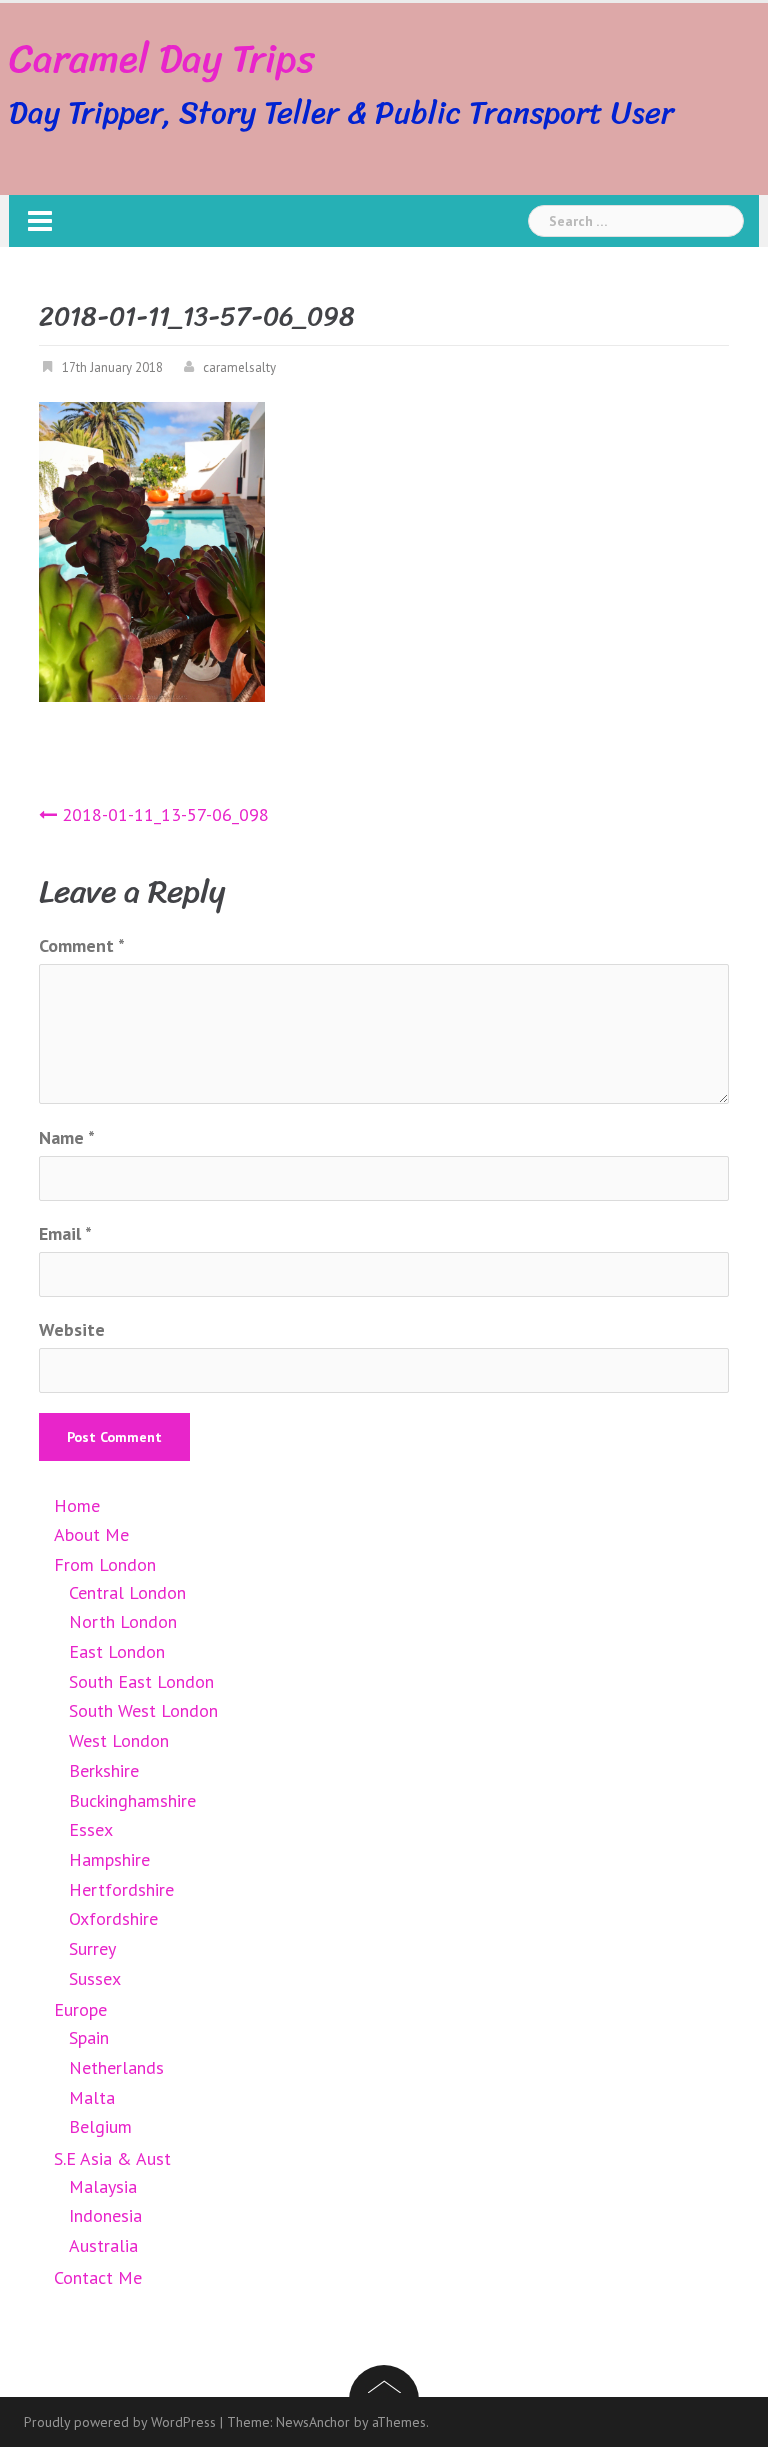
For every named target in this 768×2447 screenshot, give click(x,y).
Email (65, 1233)
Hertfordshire (121, 1889)
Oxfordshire (113, 1918)
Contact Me (98, 2277)
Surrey (92, 1948)
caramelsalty (239, 367)
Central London (127, 1592)
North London (123, 1621)
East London (117, 1651)
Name (67, 1137)
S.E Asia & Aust (112, 2158)
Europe (80, 2009)
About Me (91, 1534)
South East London (141, 1681)
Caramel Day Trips (162, 58)
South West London (143, 1710)
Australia (103, 2245)
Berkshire (104, 1770)
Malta (92, 2097)
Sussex (95, 1978)
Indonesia (105, 2215)
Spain (89, 2037)
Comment (82, 945)
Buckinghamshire (132, 1800)
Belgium (100, 2126)
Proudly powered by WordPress (120, 2422)
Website (72, 1329)
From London (105, 1564)
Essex (91, 1829)
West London (119, 1740)
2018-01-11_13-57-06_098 (165, 814)
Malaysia (103, 2186)
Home (77, 1505)
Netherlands (116, 2067)
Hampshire (109, 1859)
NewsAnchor (313, 2422)
